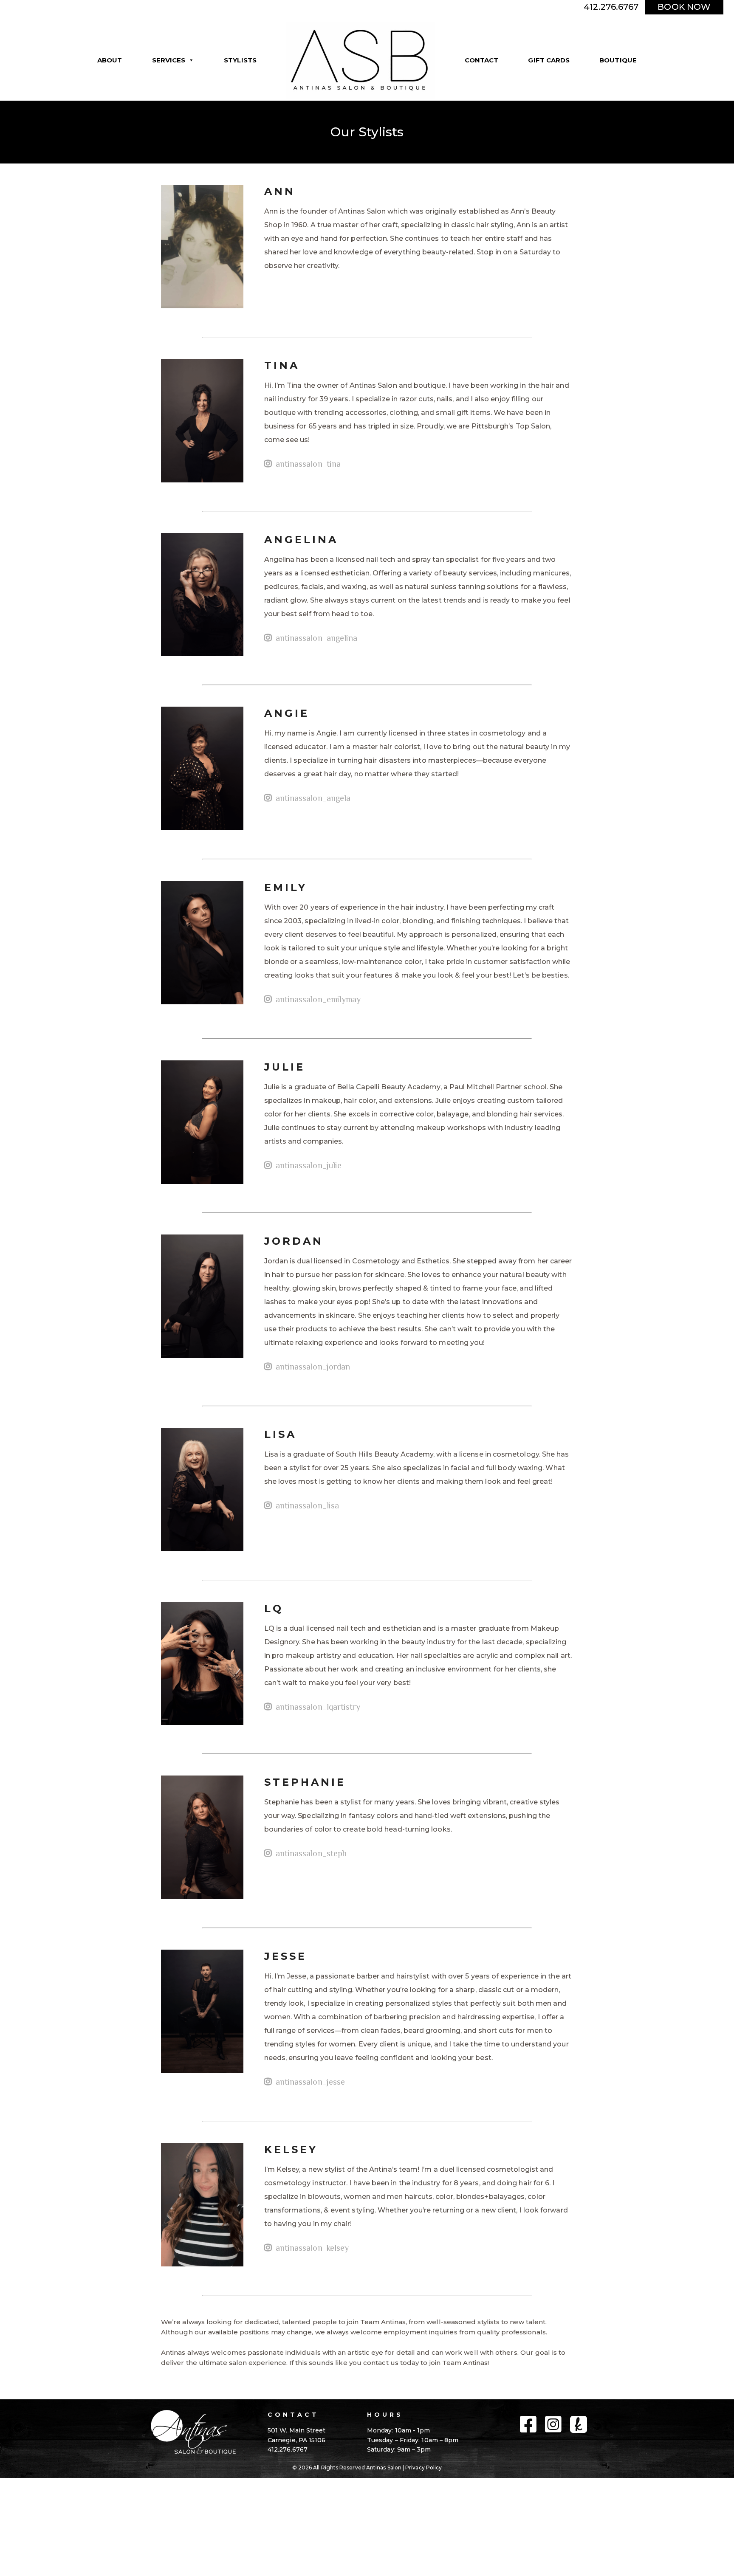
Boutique (618, 60)
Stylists (240, 60)
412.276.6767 (611, 7)
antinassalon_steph (310, 1853)
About (110, 60)
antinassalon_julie (308, 1165)
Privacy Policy (423, 2467)
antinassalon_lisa (306, 1505)
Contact (482, 60)
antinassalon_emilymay (317, 999)
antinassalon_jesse (309, 2082)
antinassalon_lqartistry (317, 1707)
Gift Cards (549, 60)
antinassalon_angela (312, 798)
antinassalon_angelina (316, 638)
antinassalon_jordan (312, 1367)
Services (169, 60)
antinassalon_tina (307, 464)
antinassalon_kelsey (311, 2248)
